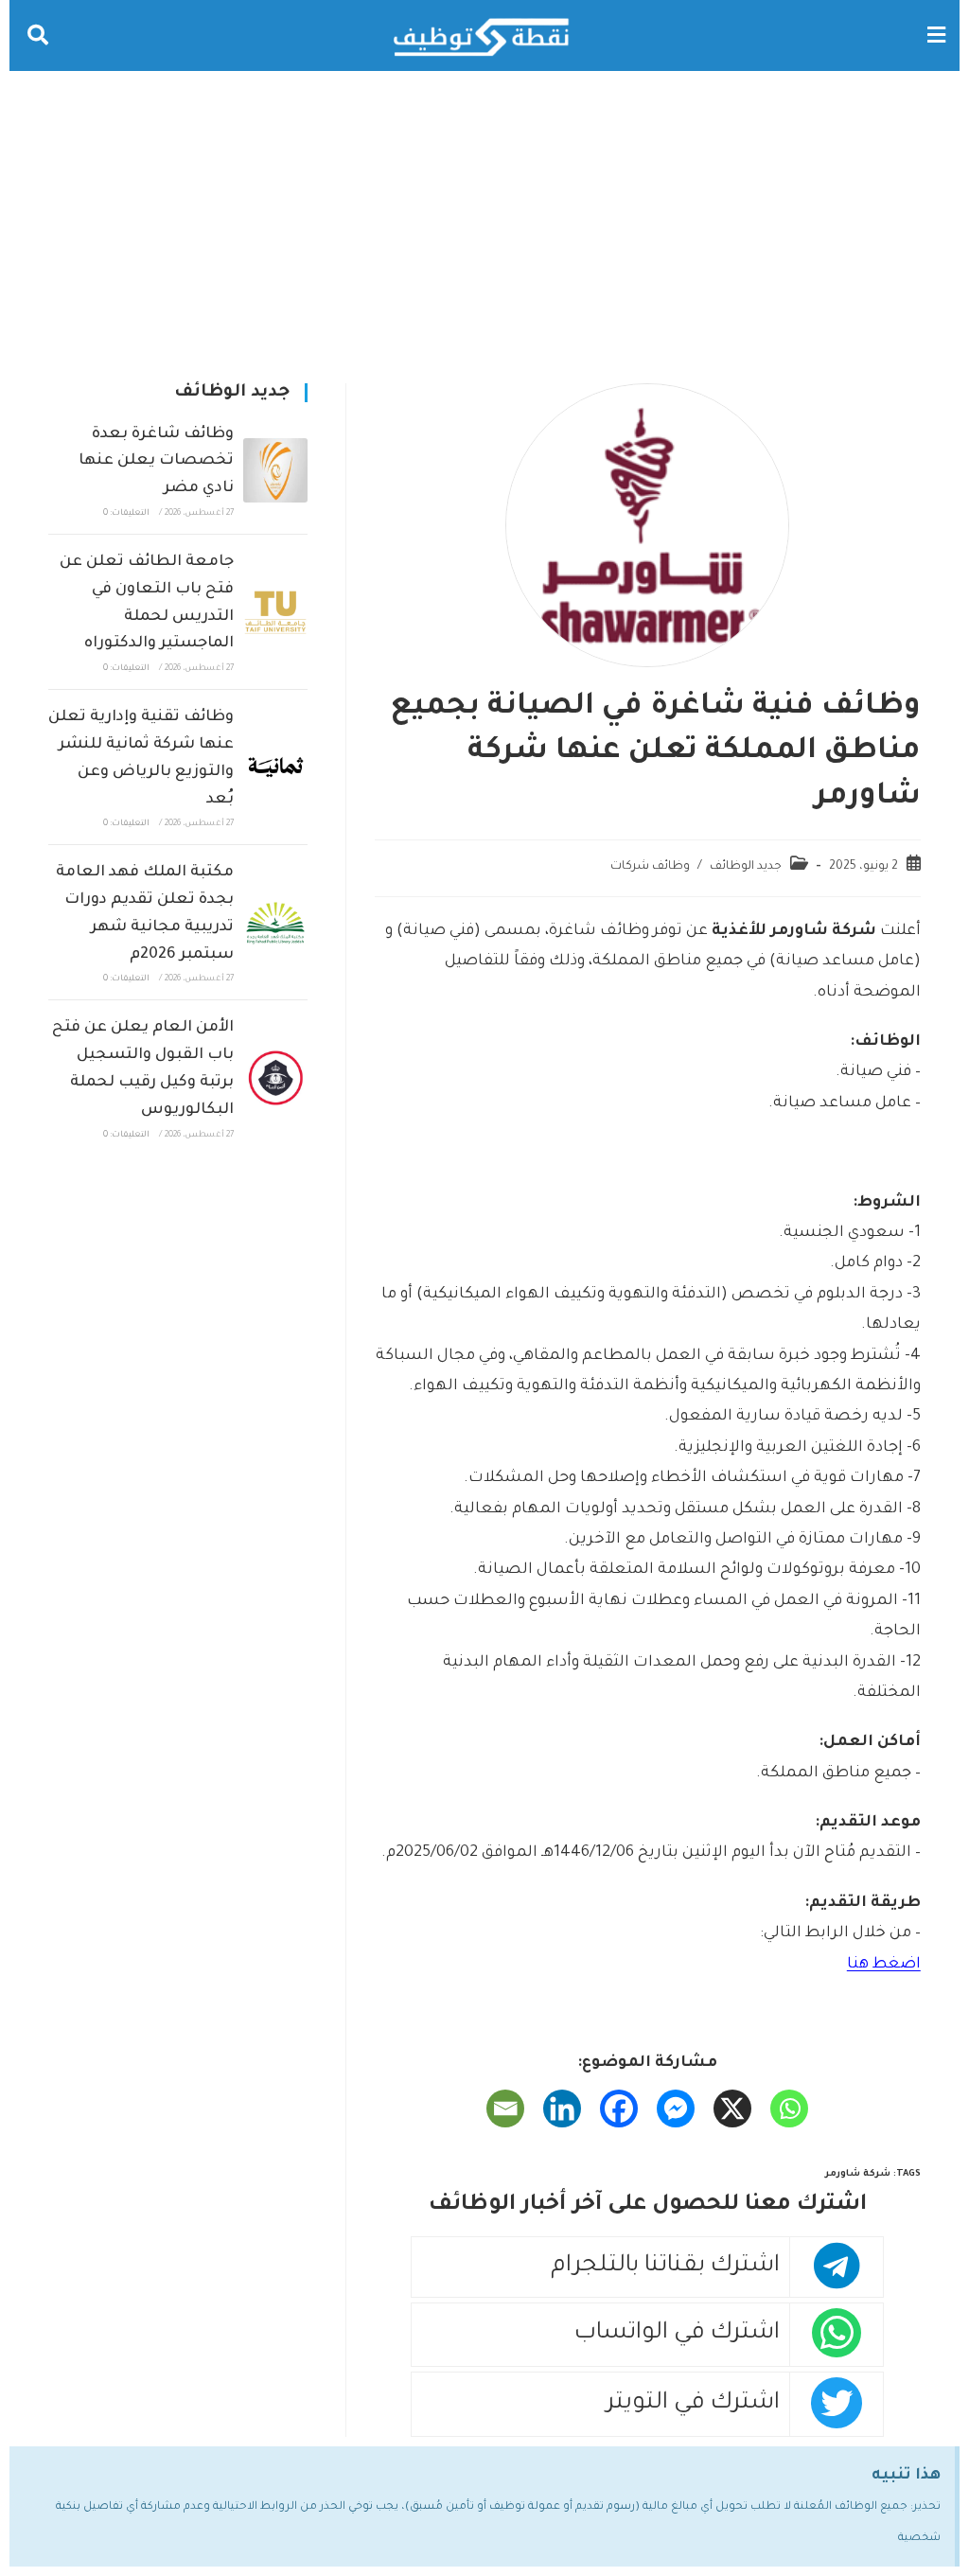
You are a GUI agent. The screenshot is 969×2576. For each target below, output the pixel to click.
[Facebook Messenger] (676, 2108)
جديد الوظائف (746, 867)
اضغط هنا (884, 1965)
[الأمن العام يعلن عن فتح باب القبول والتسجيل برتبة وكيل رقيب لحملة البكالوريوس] (275, 1078)
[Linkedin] (562, 2108)
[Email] (505, 2108)
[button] (936, 35)
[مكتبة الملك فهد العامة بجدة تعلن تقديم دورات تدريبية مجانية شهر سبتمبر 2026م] (275, 923)
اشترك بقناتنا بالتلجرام (665, 2267)
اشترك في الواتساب (677, 2334)
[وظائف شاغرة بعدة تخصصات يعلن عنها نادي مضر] (275, 470)
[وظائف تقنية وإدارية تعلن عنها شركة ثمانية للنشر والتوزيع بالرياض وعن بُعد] (275, 768)
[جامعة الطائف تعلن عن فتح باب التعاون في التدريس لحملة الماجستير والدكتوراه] (275, 612)
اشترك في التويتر (693, 2404)
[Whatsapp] (789, 2108)
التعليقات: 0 (126, 514)
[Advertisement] (484, 213)
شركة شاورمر (858, 2174)
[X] (732, 2108)
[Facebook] (619, 2108)
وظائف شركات (650, 867)
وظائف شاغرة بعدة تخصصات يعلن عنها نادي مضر (156, 462)
